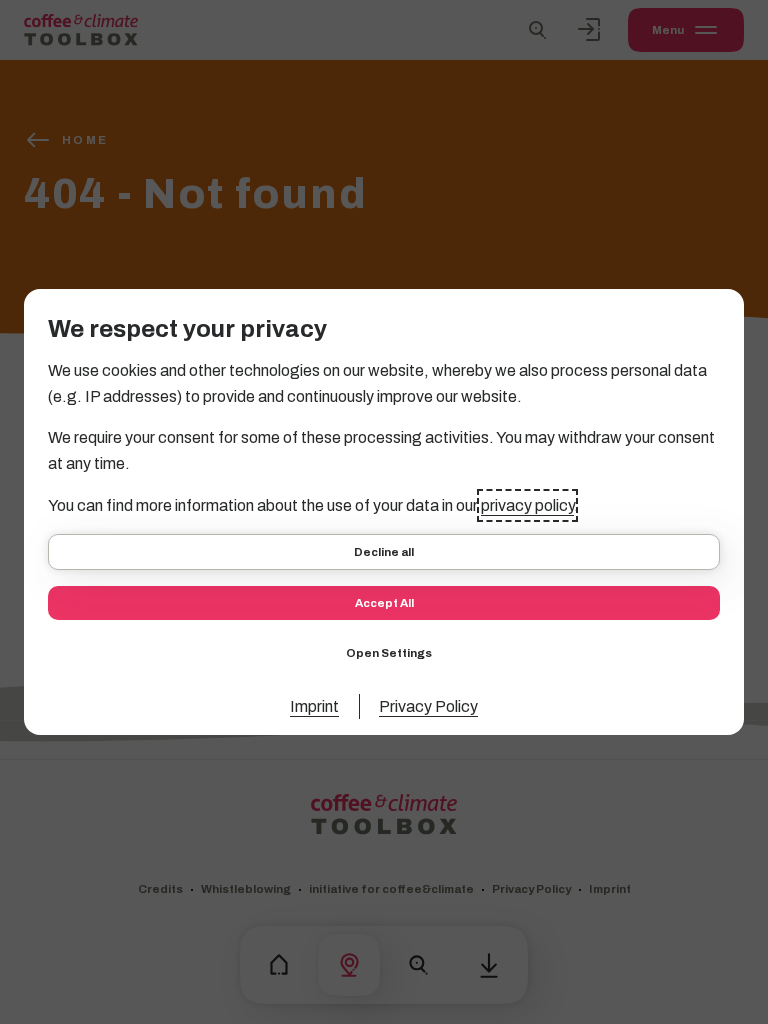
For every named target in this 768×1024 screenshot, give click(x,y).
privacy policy (527, 505)
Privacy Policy (428, 706)
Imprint (314, 706)
